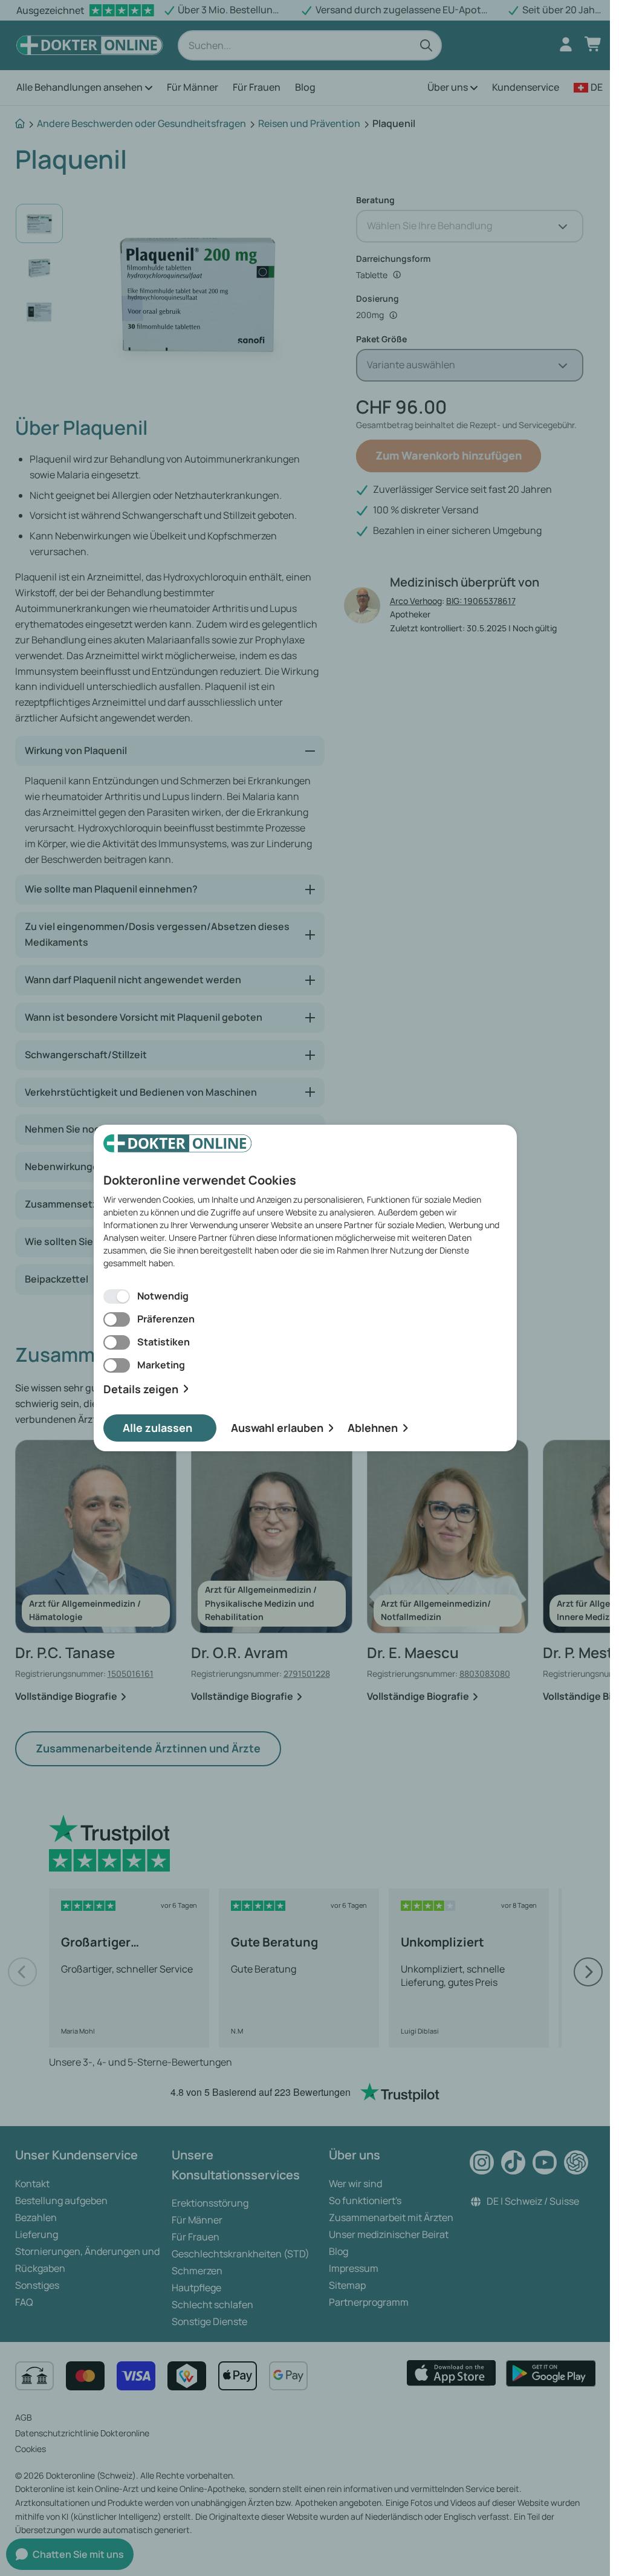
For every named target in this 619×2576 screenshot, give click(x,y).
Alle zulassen (157, 1428)
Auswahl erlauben (277, 1428)
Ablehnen (373, 1428)
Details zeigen (141, 1389)
